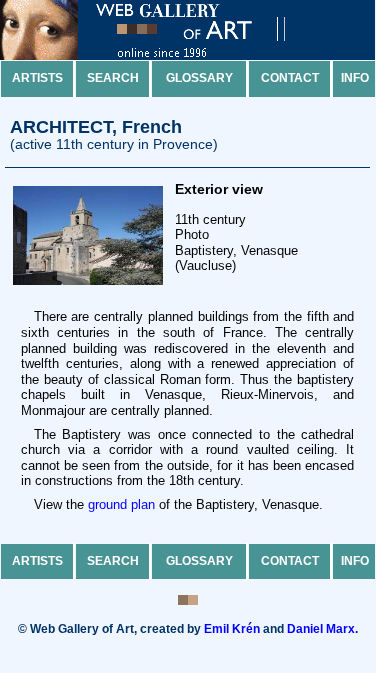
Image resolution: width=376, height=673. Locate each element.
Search (113, 78)
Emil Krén (232, 629)
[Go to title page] (160, 55)
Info (355, 78)
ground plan (121, 504)
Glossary (199, 78)
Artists (37, 78)
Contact (290, 78)
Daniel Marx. (322, 629)
